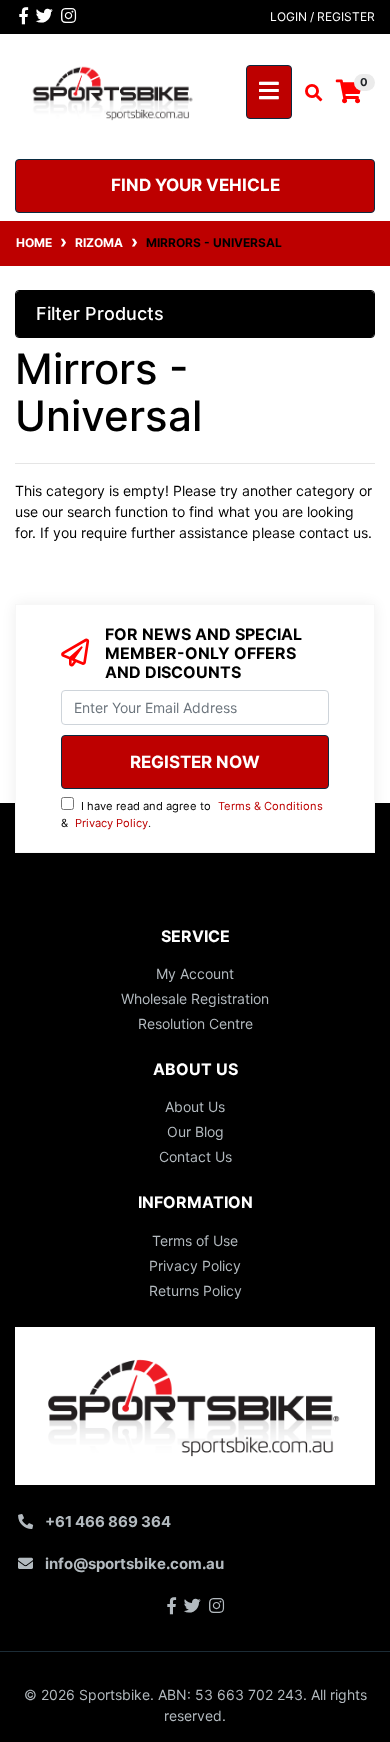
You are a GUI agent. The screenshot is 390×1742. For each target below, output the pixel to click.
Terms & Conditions (270, 806)
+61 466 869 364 (108, 1521)
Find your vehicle (195, 185)
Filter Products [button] (100, 313)
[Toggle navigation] (269, 92)
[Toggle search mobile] (307, 93)
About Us (195, 1106)
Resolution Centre (195, 1023)
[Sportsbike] (113, 90)
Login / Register (322, 16)
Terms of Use (195, 1240)
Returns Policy (195, 1290)
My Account (195, 973)
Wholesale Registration (195, 998)
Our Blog (195, 1131)
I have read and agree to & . (192, 814)
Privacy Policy (111, 823)
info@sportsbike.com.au (134, 1563)
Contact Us (195, 1156)
